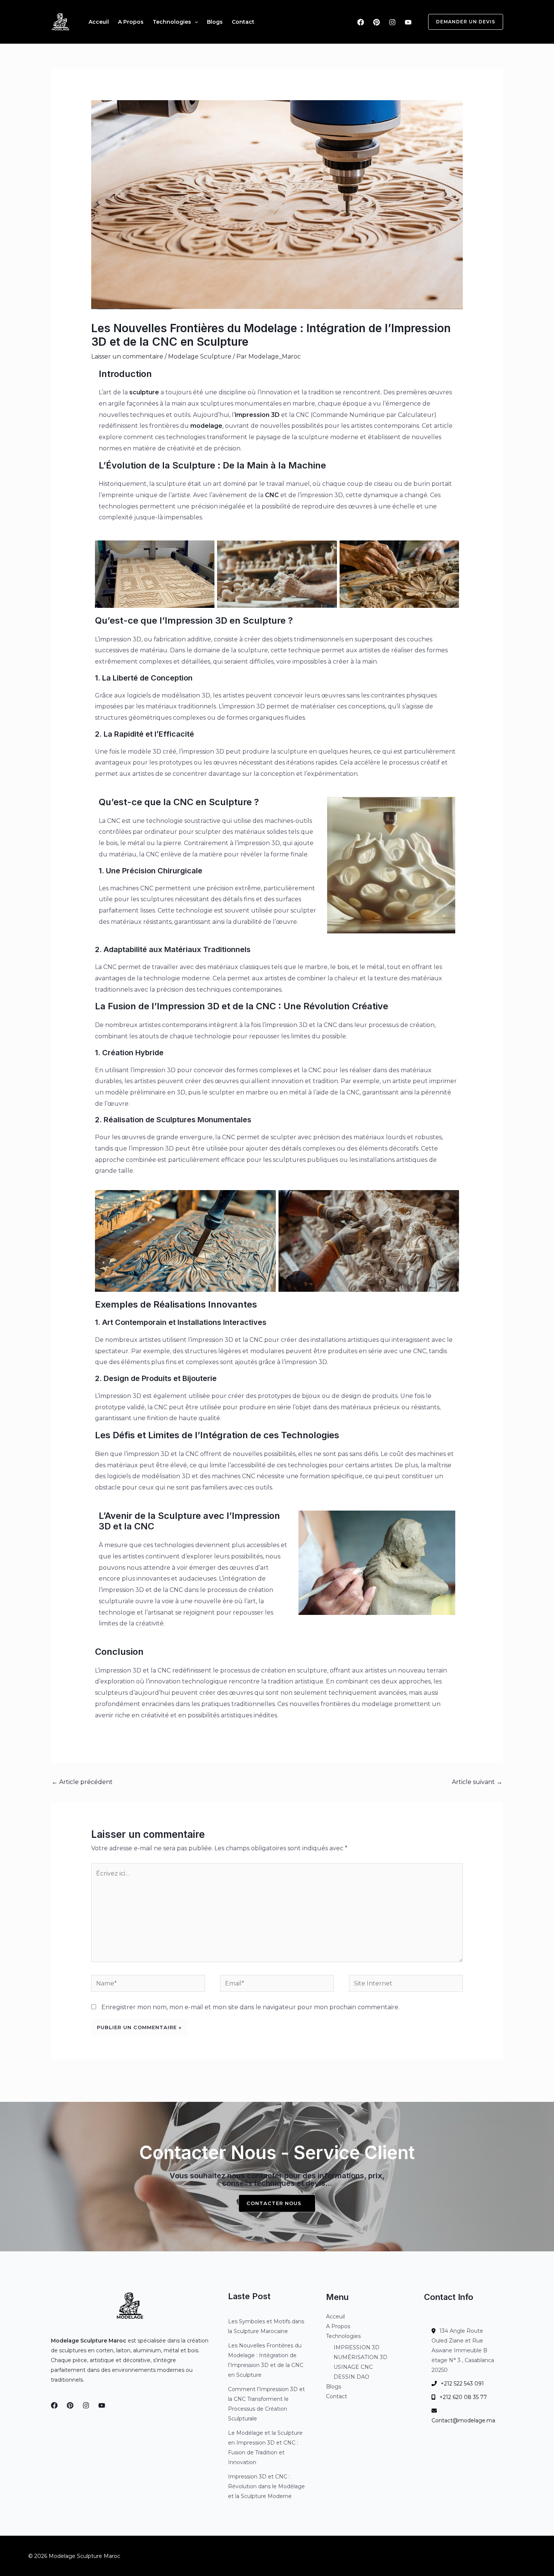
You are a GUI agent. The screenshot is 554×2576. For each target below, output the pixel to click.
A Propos (131, 22)
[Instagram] (392, 22)
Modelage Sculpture (200, 356)
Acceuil (99, 22)
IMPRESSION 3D (357, 2347)
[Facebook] (361, 22)
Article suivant (477, 1782)
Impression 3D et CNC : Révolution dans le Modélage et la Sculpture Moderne (266, 2486)
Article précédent (82, 1782)
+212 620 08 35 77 (463, 2397)
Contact (243, 22)
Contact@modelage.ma (463, 2420)
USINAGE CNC (353, 2367)
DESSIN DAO (351, 2377)
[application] (194, 22)
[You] (408, 22)
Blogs (215, 22)
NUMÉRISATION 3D (360, 2357)
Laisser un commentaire (127, 356)
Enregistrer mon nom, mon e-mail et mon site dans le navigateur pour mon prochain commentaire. (250, 2007)
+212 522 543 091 (462, 2384)
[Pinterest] (376, 22)
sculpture (144, 392)
